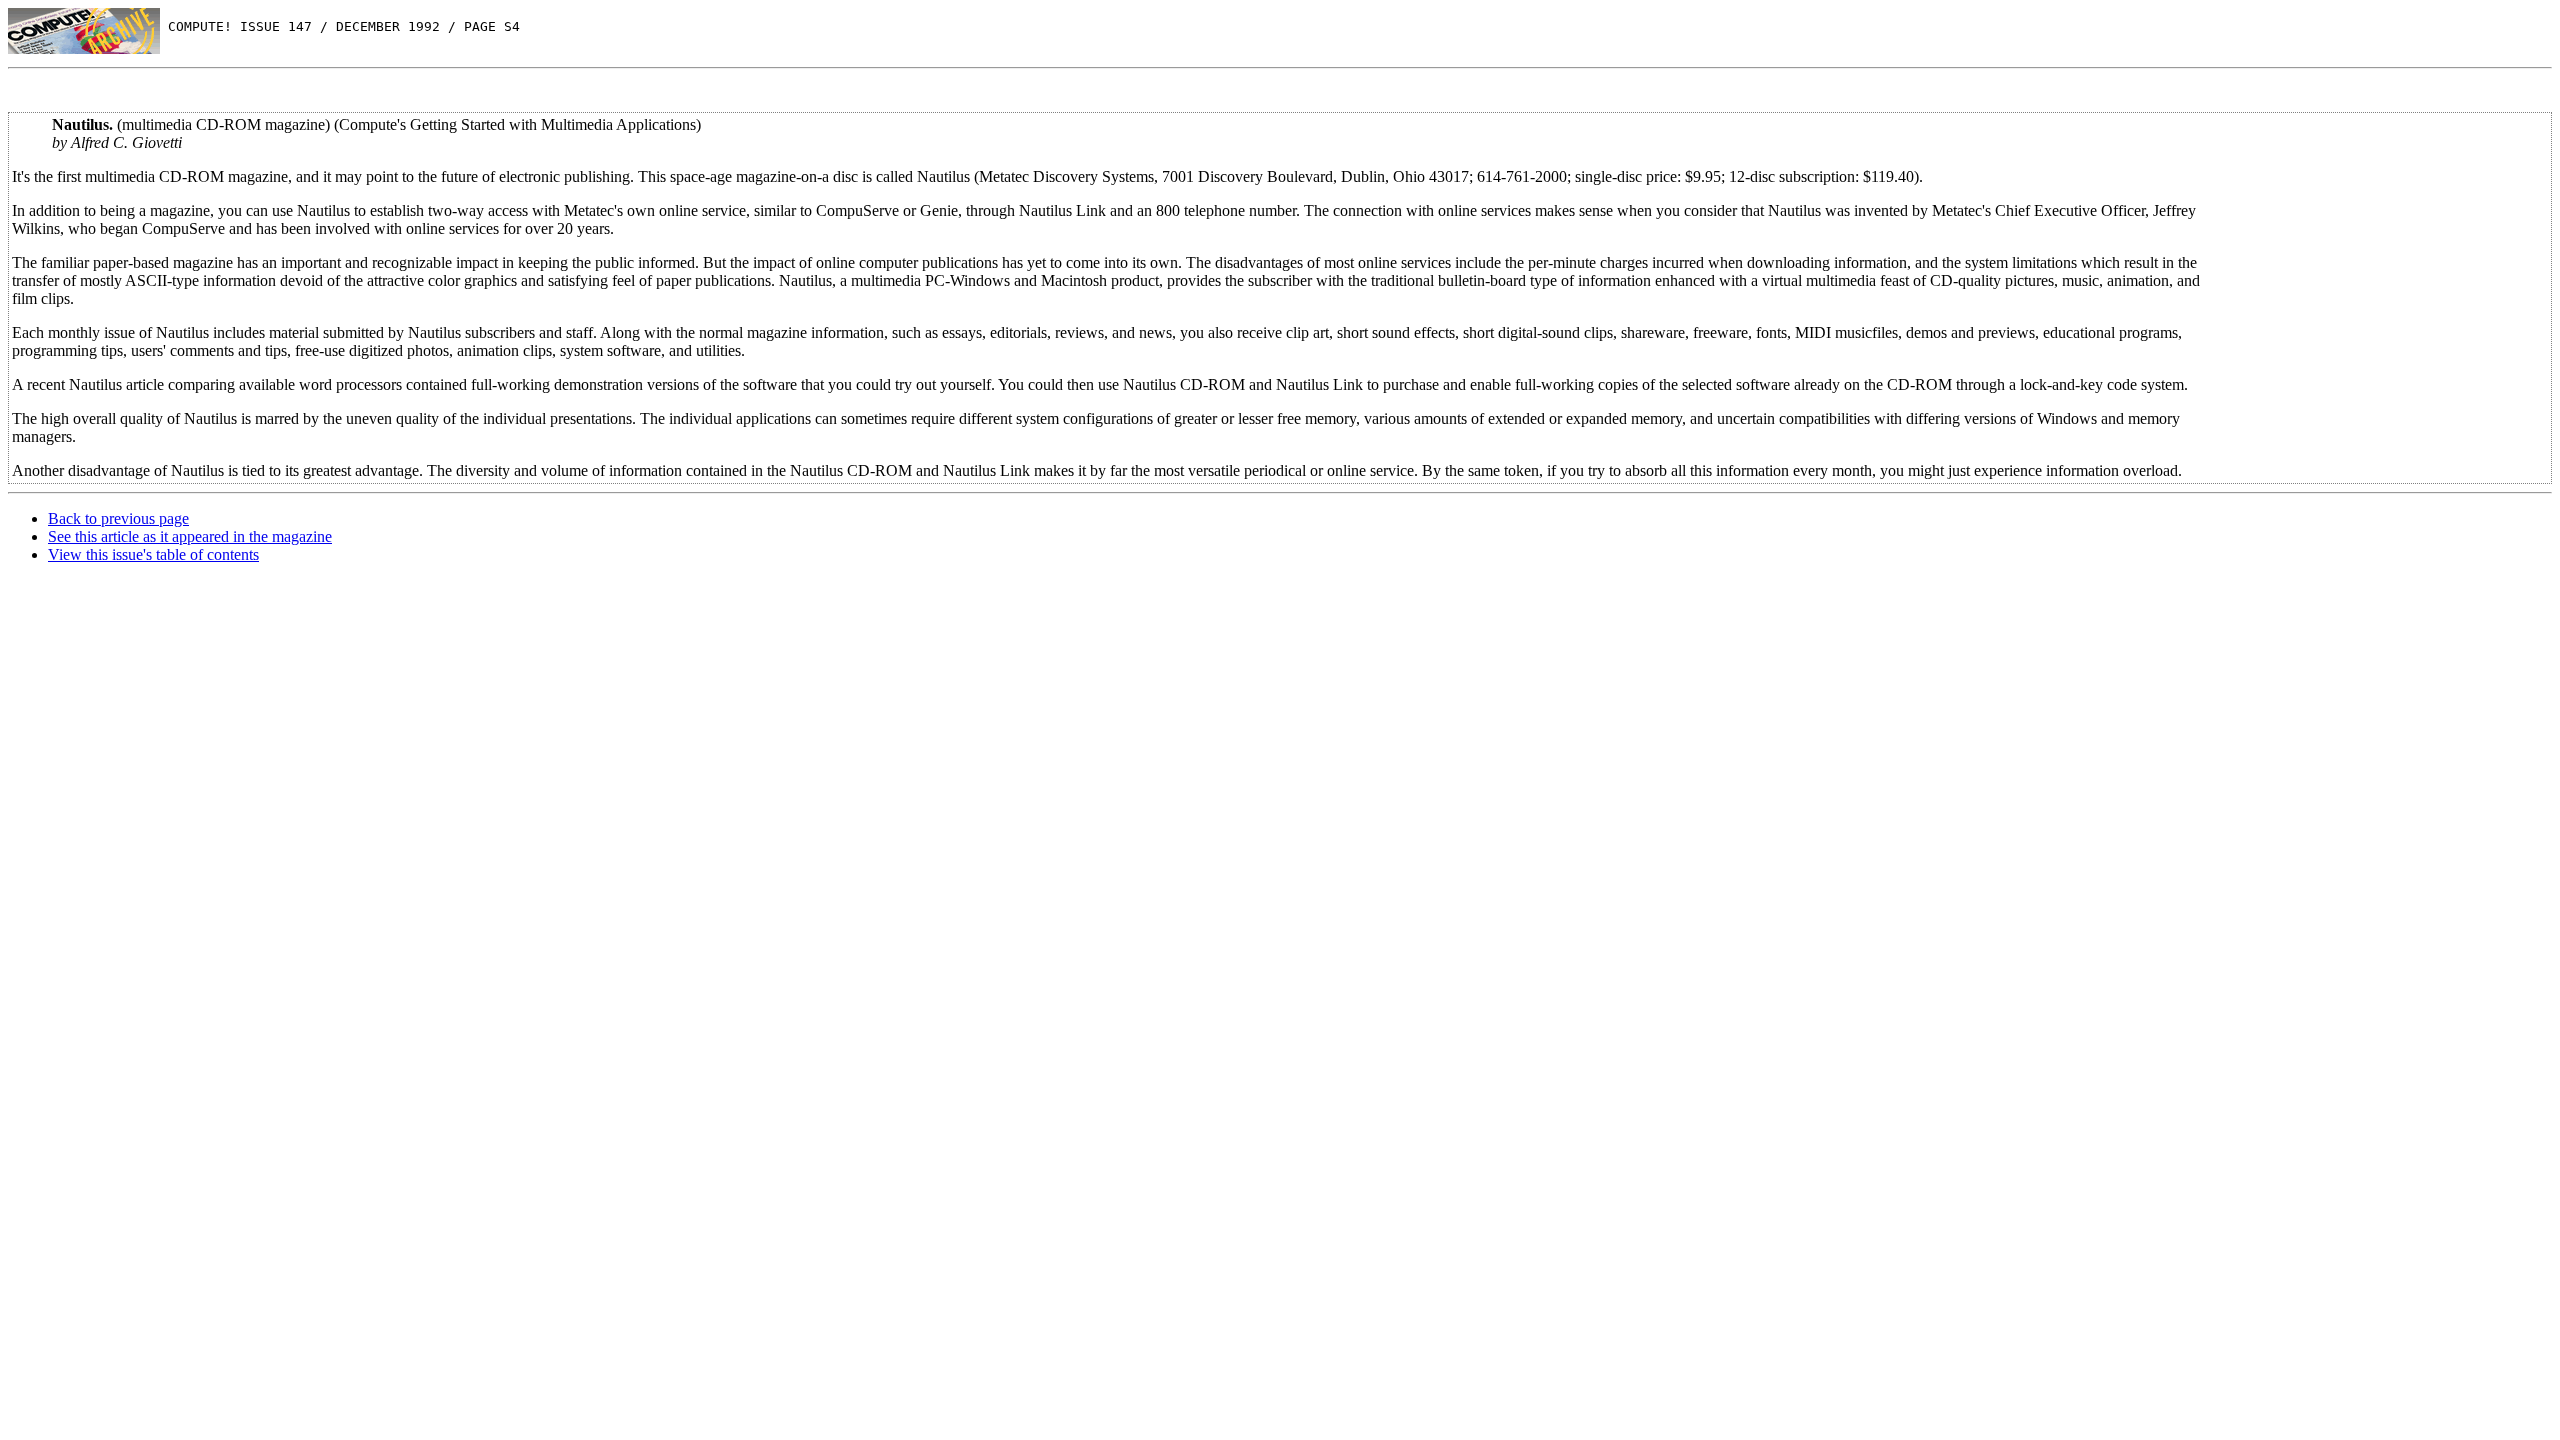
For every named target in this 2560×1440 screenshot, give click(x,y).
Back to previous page (118, 518)
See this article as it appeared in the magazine (190, 536)
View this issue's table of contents (153, 554)
